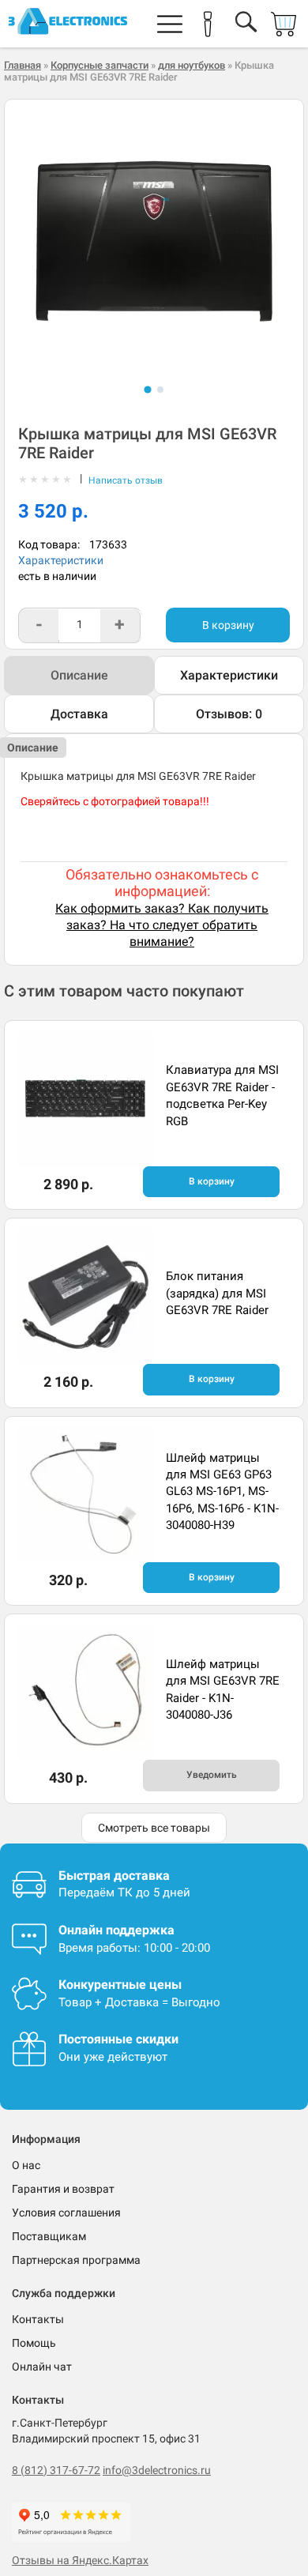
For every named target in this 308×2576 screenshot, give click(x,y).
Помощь (34, 2343)
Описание (79, 675)
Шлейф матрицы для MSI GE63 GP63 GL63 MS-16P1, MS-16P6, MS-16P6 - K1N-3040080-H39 (222, 1492)
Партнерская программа (76, 2260)
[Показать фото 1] (147, 389)
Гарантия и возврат (63, 2189)
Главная (23, 65)
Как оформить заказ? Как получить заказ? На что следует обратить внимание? (162, 925)
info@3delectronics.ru (157, 2470)
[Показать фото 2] (160, 390)
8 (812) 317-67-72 (56, 2470)
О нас (26, 2165)
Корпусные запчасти (100, 65)
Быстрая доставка (114, 1876)
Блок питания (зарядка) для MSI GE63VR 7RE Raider (217, 1293)
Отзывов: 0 (229, 714)
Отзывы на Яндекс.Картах (80, 2560)
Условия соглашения (66, 2213)
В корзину (228, 625)
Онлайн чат (42, 2367)
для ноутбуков (192, 65)
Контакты (38, 2319)
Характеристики (61, 560)
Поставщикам (49, 2236)
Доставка (79, 714)
